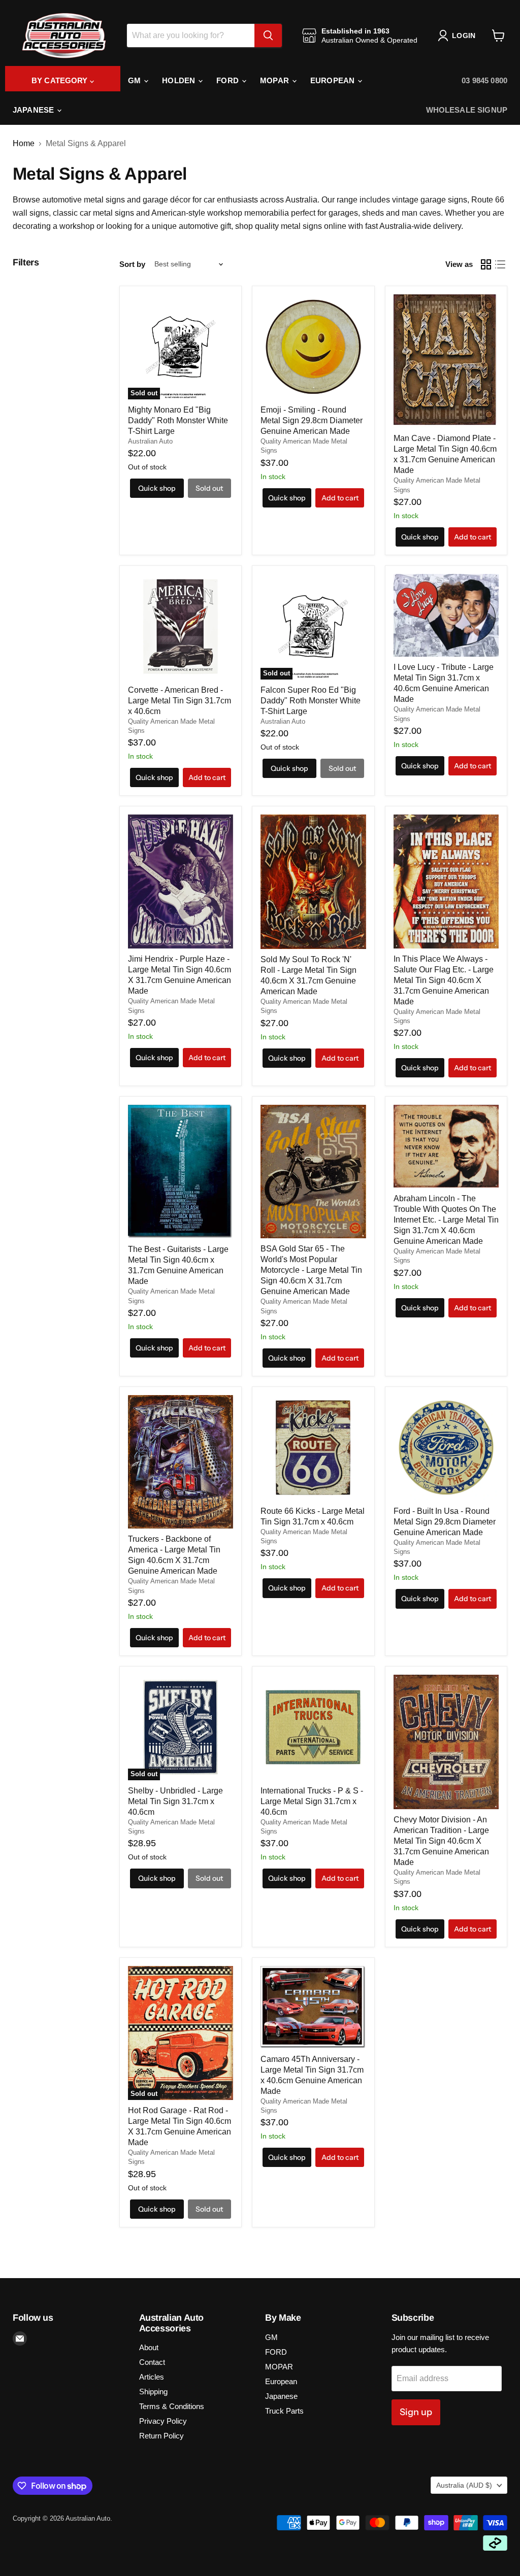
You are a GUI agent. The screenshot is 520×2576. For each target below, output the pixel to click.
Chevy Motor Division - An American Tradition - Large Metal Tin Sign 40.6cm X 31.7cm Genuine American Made (441, 1841)
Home (24, 143)
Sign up (416, 2412)
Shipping (153, 2392)
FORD (229, 80)
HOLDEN (180, 80)
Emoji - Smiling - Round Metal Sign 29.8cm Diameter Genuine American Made (312, 420)
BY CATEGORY (61, 80)
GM (135, 80)
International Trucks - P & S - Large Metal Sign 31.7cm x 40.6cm (312, 1801)
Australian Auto (150, 441)
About (149, 2347)
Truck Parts (284, 2411)
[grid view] (486, 264)
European (333, 80)
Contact (152, 2362)
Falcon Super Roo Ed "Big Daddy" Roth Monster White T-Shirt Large (311, 701)
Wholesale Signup (467, 110)
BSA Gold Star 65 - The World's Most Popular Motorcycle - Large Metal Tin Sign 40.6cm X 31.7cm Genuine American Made (311, 1270)
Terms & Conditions (172, 2406)
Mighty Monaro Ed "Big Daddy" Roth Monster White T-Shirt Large (178, 420)
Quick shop (157, 488)
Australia (464, 2485)
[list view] (500, 264)
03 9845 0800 (484, 80)
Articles (152, 2377)
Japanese (34, 110)
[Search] (268, 36)
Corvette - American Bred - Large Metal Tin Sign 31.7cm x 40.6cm (180, 701)
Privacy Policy (163, 2421)
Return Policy (161, 2436)
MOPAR (275, 80)
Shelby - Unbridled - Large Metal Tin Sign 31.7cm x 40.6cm (175, 1801)
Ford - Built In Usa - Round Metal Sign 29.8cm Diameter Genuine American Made (445, 1522)
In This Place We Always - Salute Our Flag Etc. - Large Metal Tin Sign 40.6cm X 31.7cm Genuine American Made (444, 980)
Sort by (132, 264)
